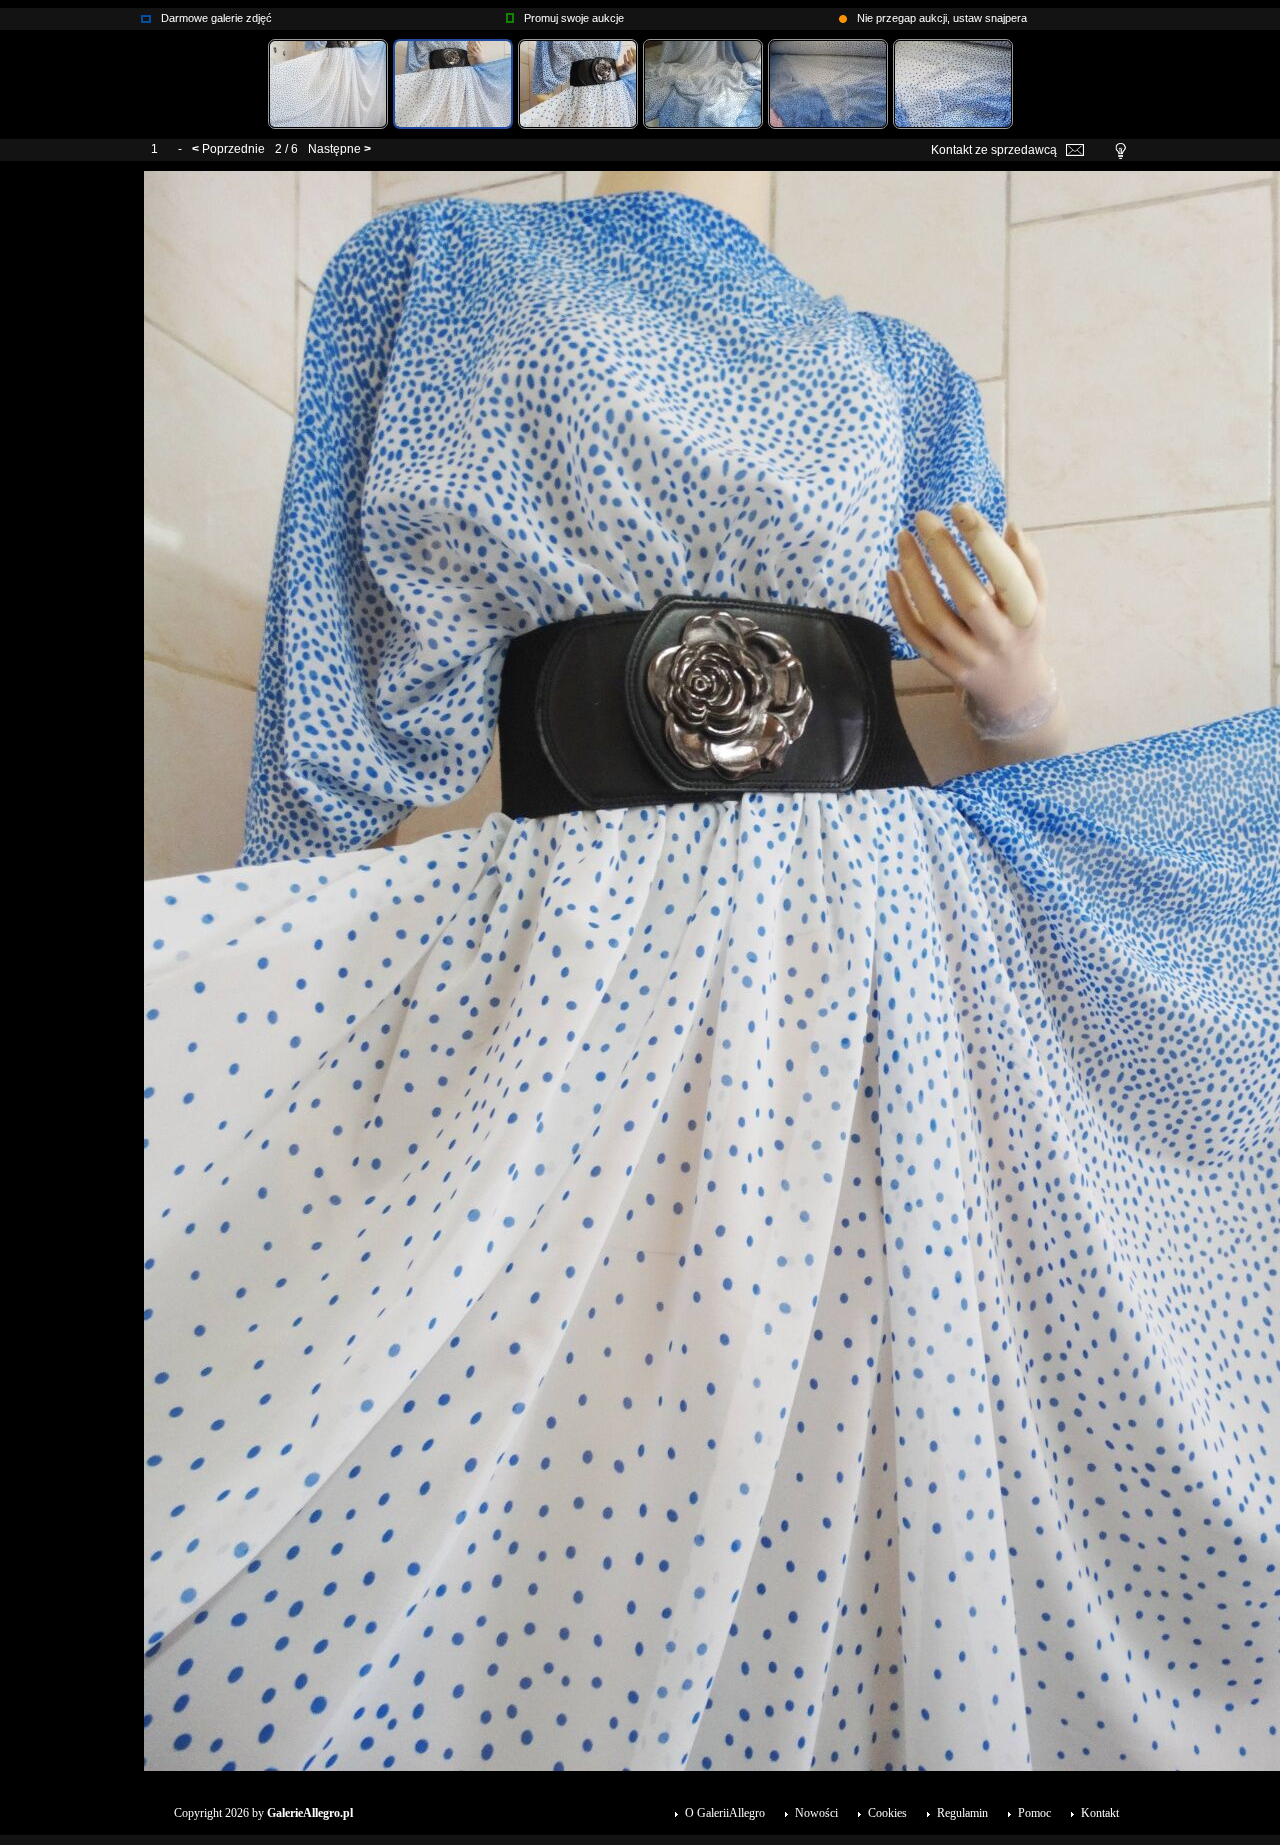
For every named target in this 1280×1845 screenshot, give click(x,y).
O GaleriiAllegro (725, 1813)
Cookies (887, 1813)
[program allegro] (843, 14)
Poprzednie (233, 149)
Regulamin (962, 1813)
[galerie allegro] (146, 14)
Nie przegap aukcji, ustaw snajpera (942, 18)
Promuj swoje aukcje (574, 18)
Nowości (816, 1813)
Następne (334, 149)
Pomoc (1034, 1813)
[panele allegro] (510, 14)
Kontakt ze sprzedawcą (994, 150)
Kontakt (1100, 1813)
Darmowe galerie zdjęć (216, 18)
